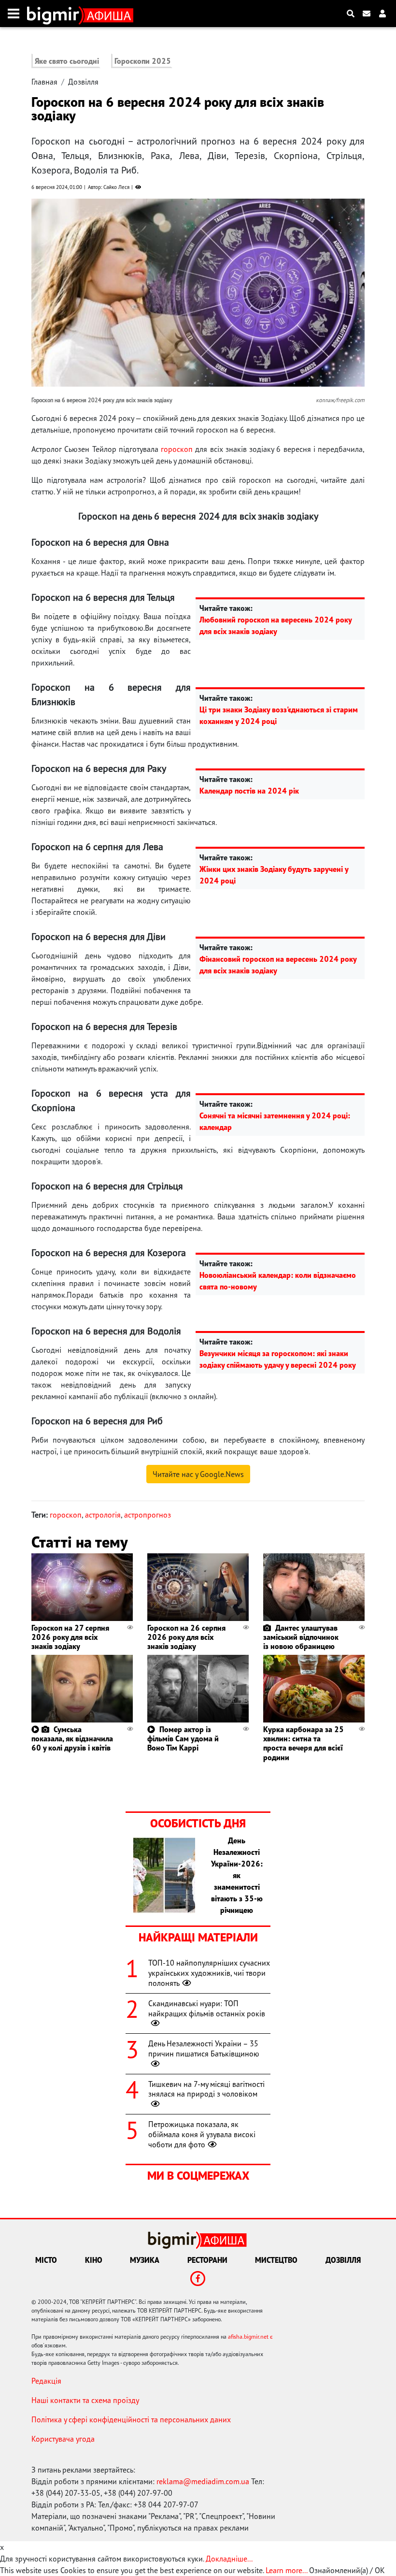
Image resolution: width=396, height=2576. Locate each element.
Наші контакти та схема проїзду (85, 2400)
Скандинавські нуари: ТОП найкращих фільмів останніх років (207, 2008)
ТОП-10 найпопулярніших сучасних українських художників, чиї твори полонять (209, 1973)
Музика (145, 2260)
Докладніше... (229, 2559)
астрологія (103, 1515)
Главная (44, 82)
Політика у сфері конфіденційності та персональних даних (131, 2419)
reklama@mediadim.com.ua (203, 2481)
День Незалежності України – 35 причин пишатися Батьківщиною (204, 2048)
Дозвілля (83, 82)
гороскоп (177, 449)
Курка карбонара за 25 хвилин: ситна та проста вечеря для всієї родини (304, 1743)
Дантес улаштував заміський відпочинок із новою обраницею (301, 1637)
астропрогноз (148, 1515)
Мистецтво (276, 2260)
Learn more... (286, 2570)
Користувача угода (63, 2439)
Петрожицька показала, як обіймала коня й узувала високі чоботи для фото (202, 2134)
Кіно (94, 2260)
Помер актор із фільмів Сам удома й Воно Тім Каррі (183, 1738)
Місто (46, 2260)
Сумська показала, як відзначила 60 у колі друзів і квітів (72, 1738)
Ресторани (207, 2260)
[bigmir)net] (55, 14)
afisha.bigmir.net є (250, 2337)
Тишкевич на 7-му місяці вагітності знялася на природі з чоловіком (206, 2089)
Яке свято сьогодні (67, 61)
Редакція (46, 2381)
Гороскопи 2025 (143, 61)
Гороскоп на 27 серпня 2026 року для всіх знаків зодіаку (70, 1637)
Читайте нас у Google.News (198, 1474)
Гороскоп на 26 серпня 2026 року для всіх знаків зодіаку (186, 1637)
